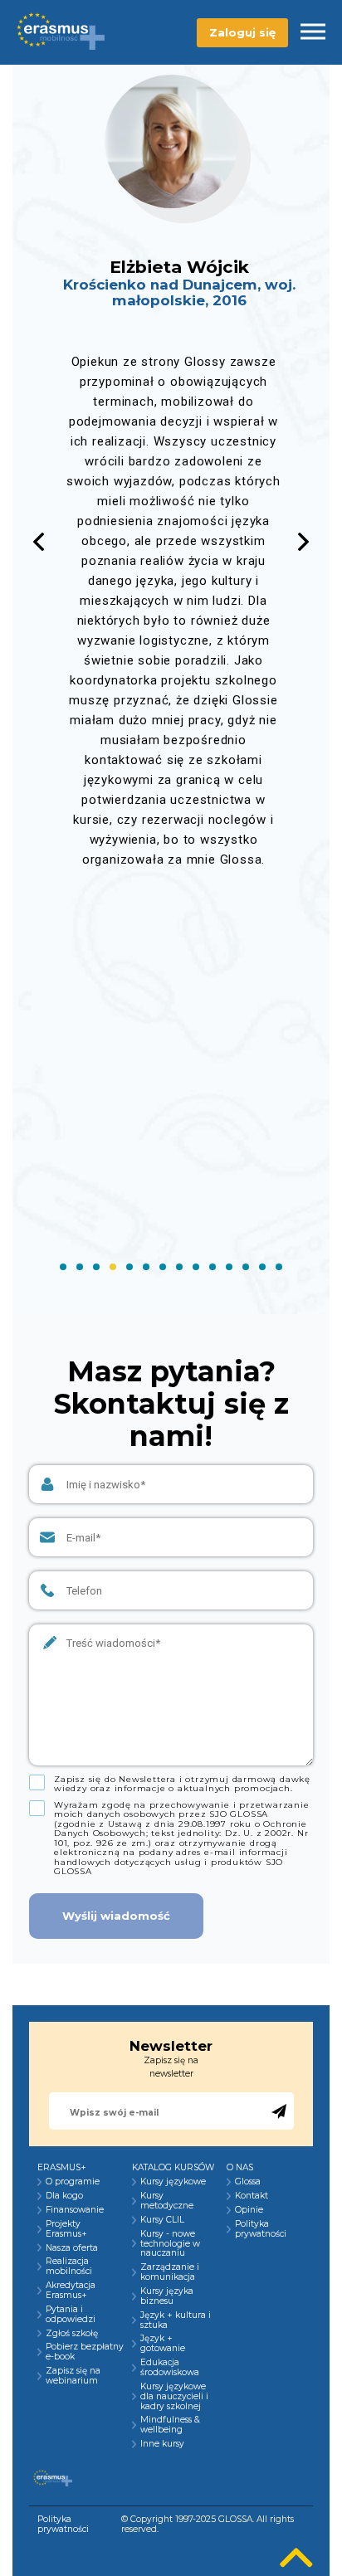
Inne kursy (162, 2444)
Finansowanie (75, 2210)
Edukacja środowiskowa (170, 2368)
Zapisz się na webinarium (73, 2376)
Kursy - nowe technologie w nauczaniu (170, 2244)
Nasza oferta (72, 2248)
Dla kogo (64, 2196)
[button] (303, 542)
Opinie (249, 2210)
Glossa (248, 2182)
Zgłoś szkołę (72, 2334)
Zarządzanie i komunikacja (170, 2272)
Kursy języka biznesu (167, 2296)
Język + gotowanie (163, 2344)
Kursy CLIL (162, 2220)
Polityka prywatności (261, 2229)
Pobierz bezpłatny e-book (85, 2352)
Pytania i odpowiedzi (71, 2315)
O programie (73, 2182)
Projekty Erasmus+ (66, 2229)
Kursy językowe (173, 2182)
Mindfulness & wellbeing (170, 2425)
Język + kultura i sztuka (176, 2320)
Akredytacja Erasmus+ (71, 2291)
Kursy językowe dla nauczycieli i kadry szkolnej (174, 2397)
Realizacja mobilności (69, 2267)
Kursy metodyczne (167, 2201)
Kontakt (252, 2196)
